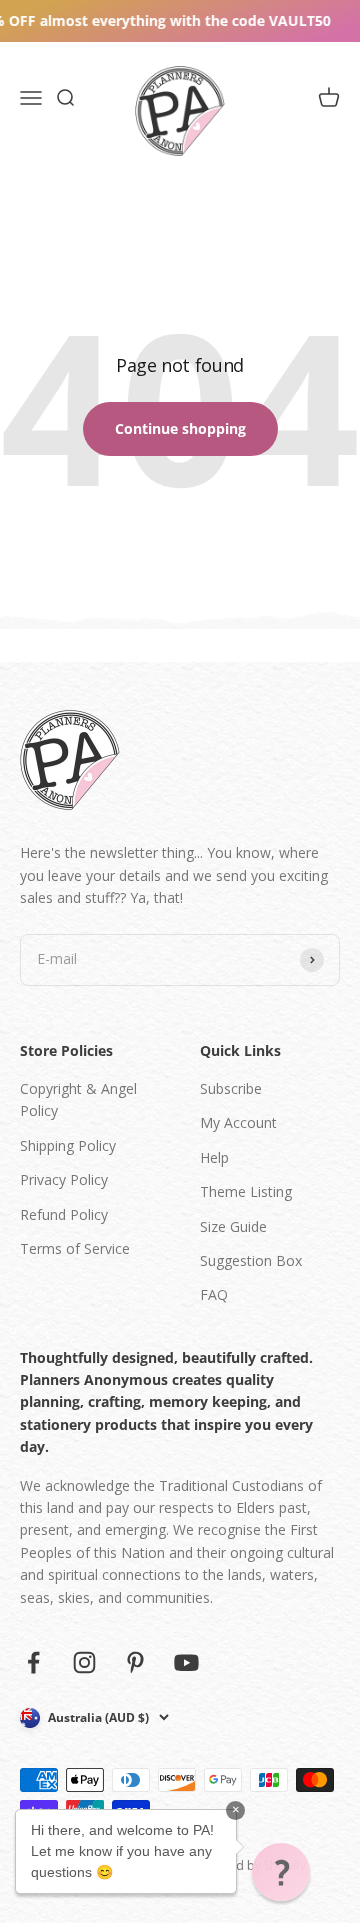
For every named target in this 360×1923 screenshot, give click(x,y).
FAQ (214, 1294)
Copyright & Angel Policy (78, 1099)
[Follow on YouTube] (186, 1662)
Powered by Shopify (249, 1865)
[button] (281, 1872)
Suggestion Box (251, 1260)
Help (214, 1157)
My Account (238, 1122)
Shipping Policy (68, 1145)
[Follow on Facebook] (33, 1662)
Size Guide (233, 1226)
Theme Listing (246, 1191)
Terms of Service (75, 1248)
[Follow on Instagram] (84, 1662)
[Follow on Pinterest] (135, 1662)
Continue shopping (180, 428)
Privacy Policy (64, 1179)
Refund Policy (64, 1214)
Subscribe (231, 1088)
